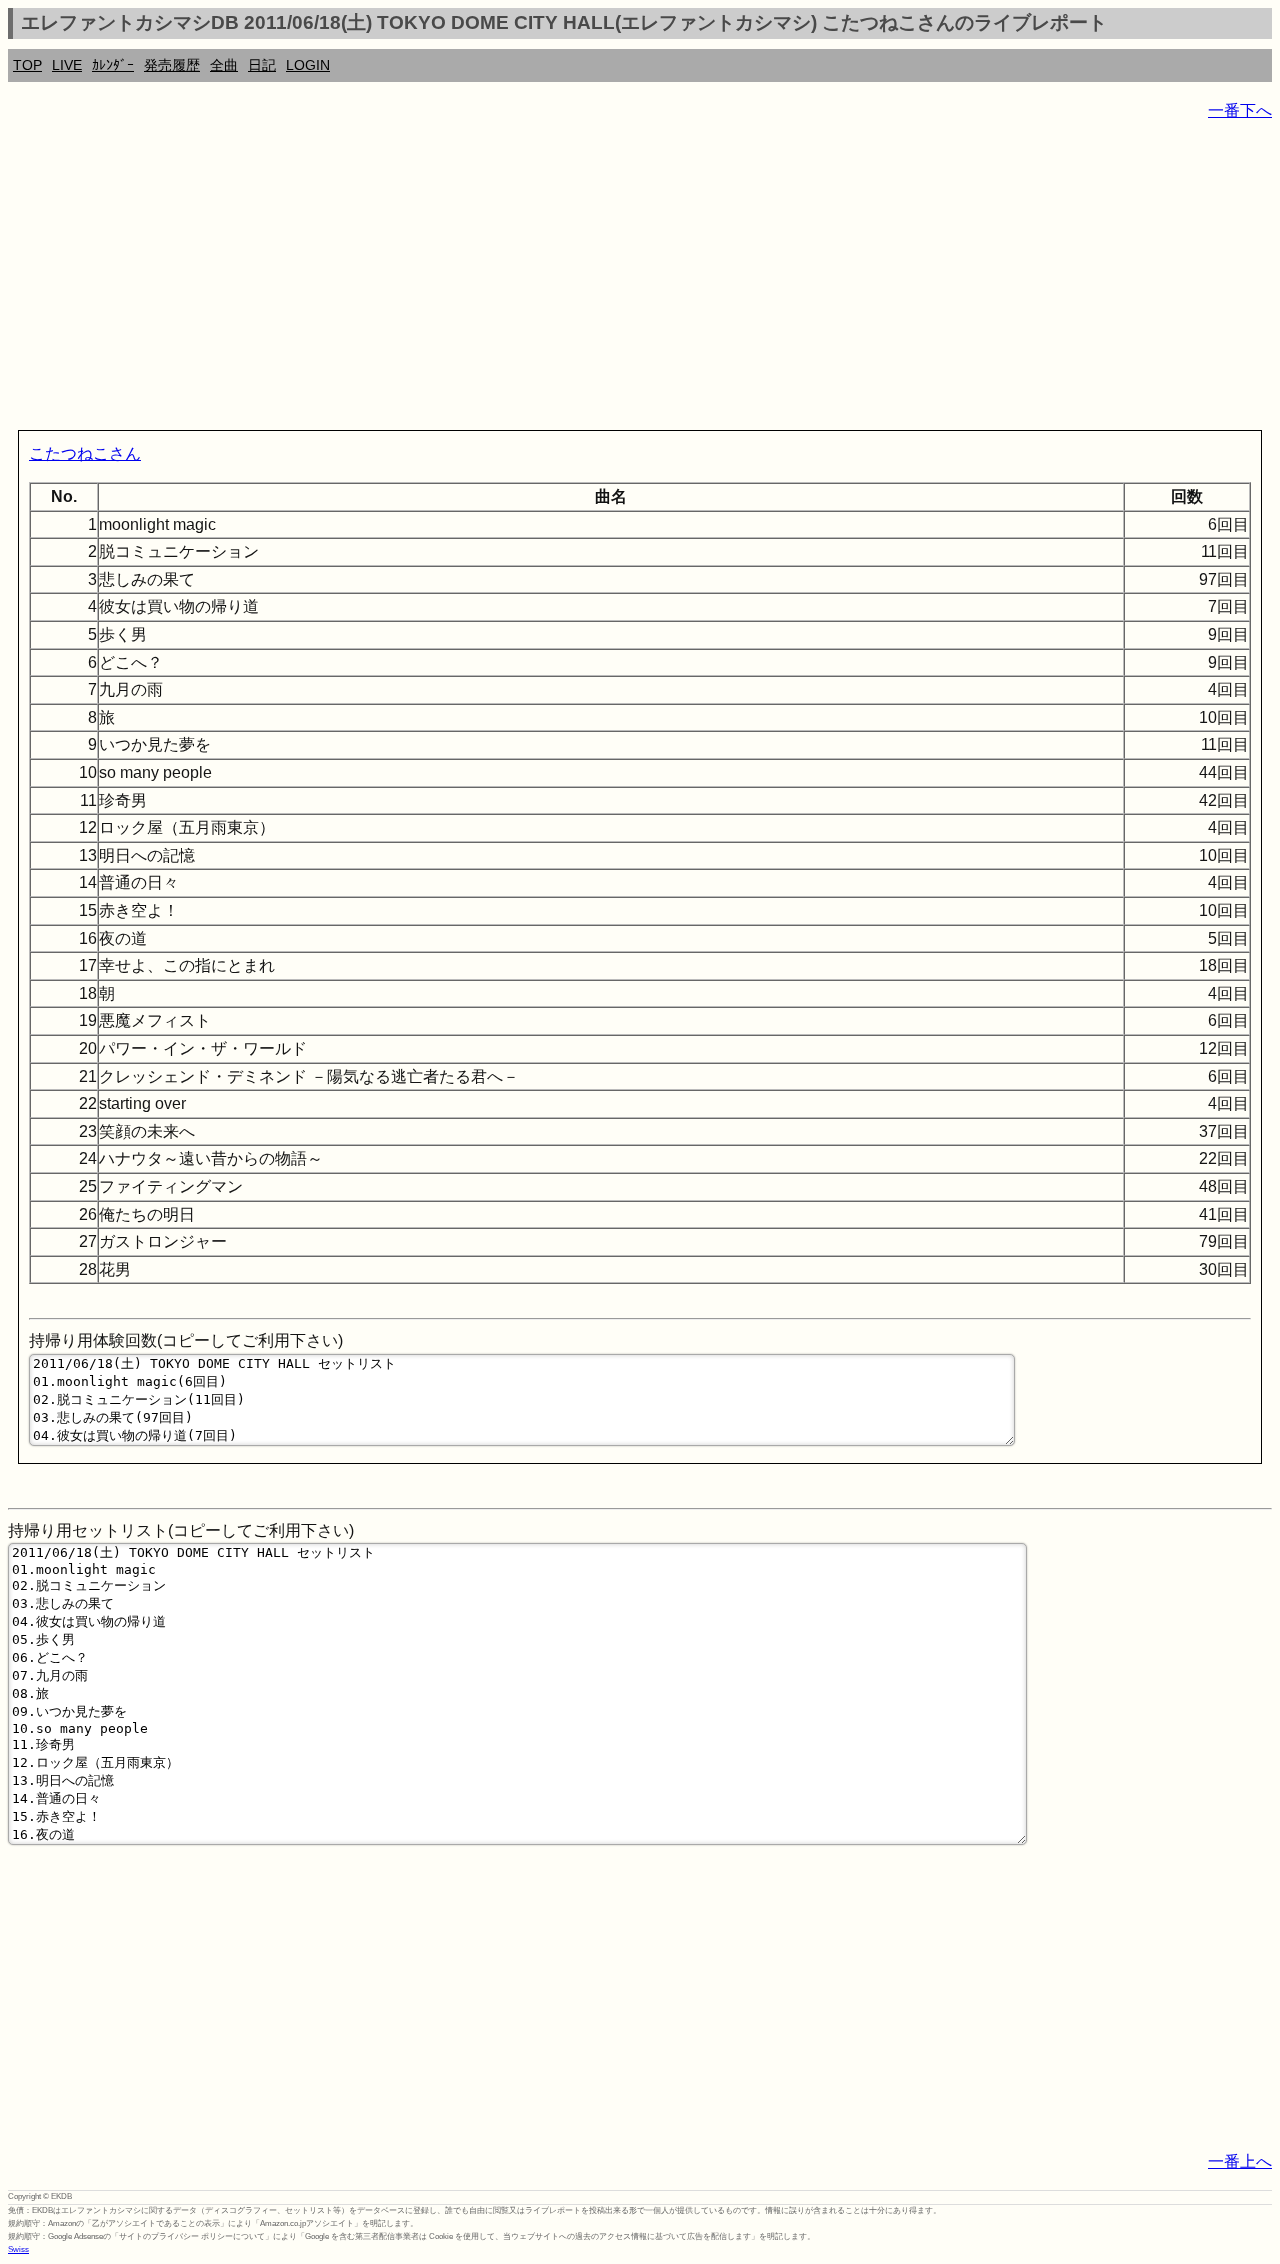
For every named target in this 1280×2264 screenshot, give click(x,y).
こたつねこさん (85, 453)
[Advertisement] (608, 280)
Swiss (18, 2249)
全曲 (224, 65)
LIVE (67, 65)
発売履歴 (172, 65)
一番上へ (1240, 2161)
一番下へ (1240, 110)
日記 (262, 65)
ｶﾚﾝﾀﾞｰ (113, 65)
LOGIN (308, 65)
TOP (27, 65)
